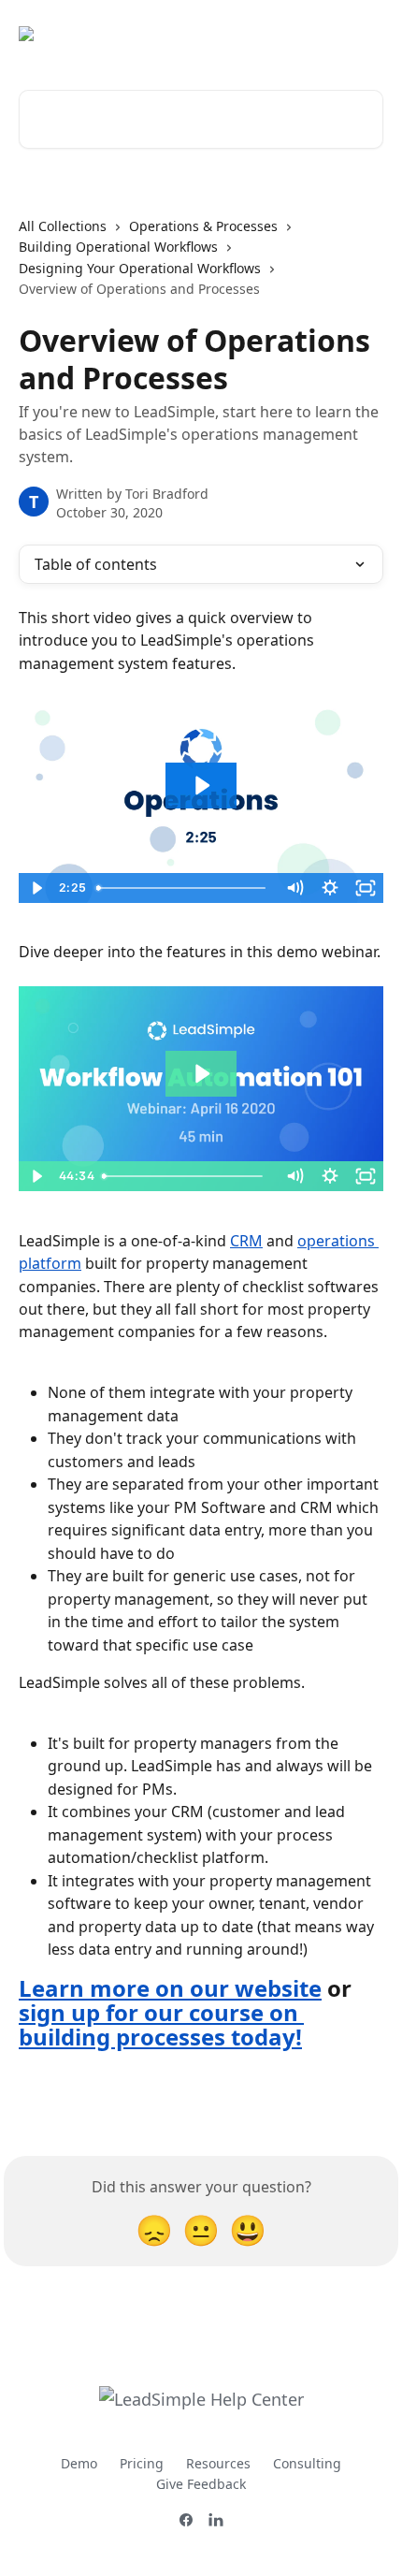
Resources (218, 2463)
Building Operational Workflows (118, 247)
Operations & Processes (203, 226)
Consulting (307, 2463)
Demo (79, 2463)
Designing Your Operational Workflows (140, 268)
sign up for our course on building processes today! (161, 2024)
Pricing (142, 2463)
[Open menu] (366, 34)
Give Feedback (201, 2484)
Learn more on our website (170, 1988)
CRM (246, 1241)
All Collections (63, 226)
